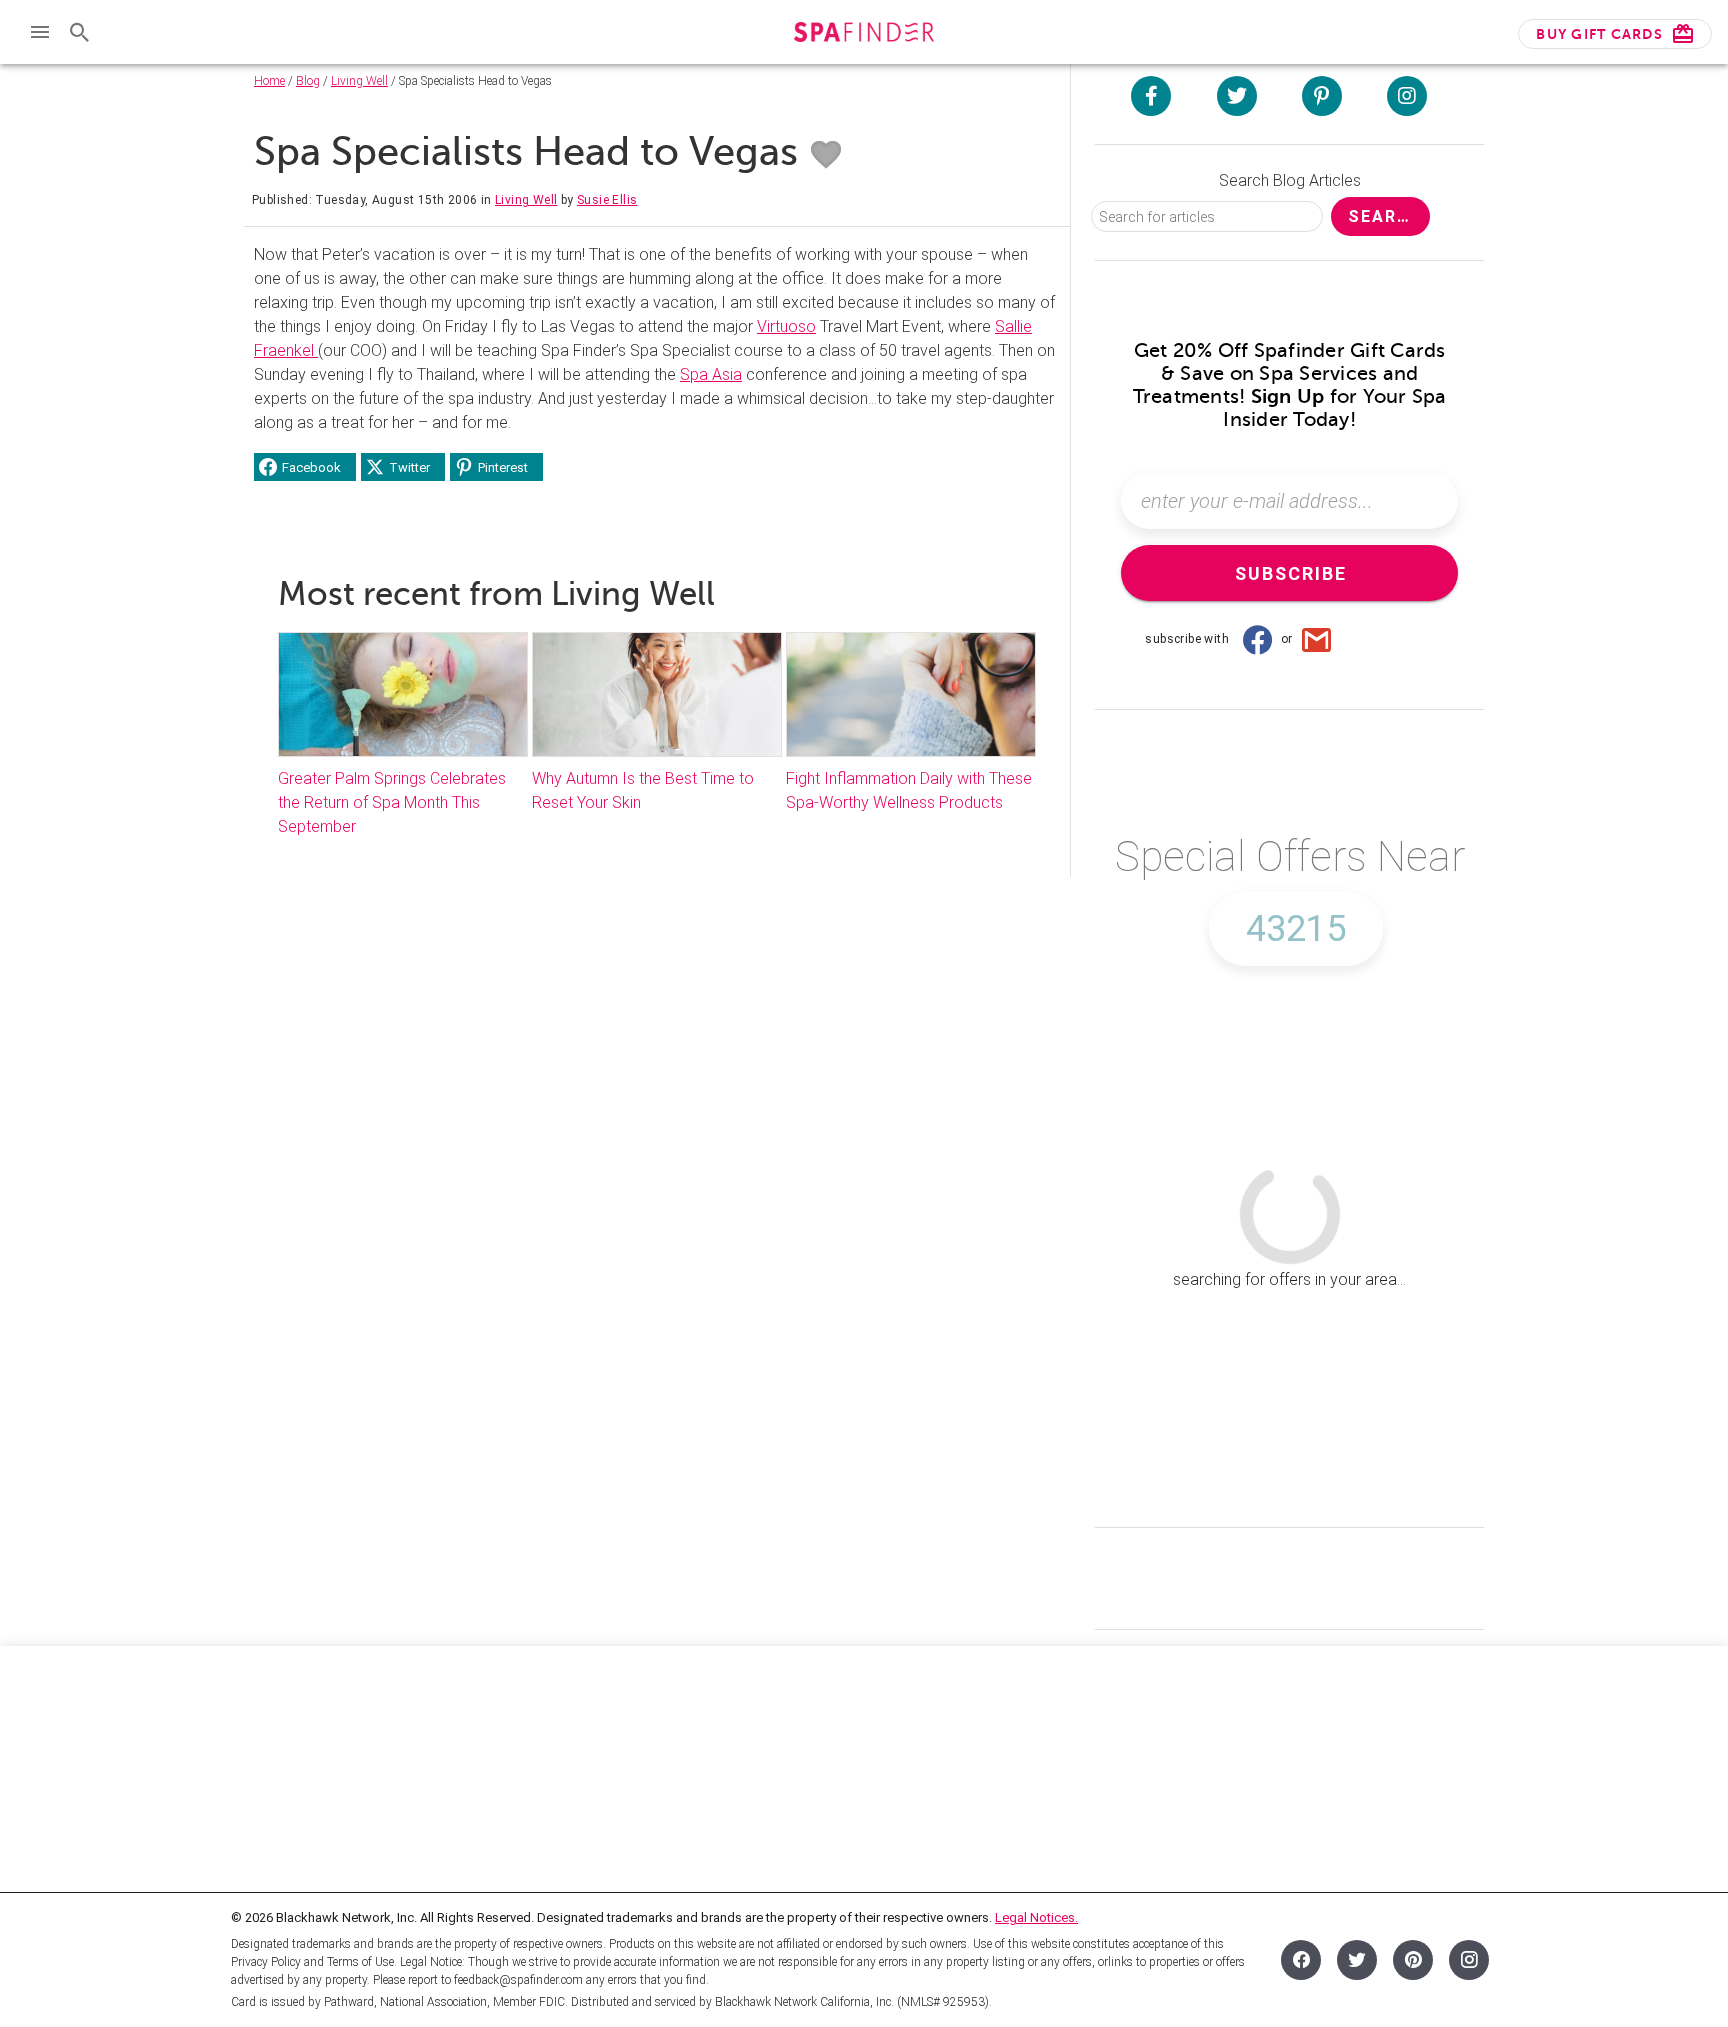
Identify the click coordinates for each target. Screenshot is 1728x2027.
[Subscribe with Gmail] (1317, 639)
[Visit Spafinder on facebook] (1151, 96)
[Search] (80, 32)
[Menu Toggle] (40, 32)
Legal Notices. (1036, 1917)
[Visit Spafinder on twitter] (1237, 96)
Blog (308, 81)
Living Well (359, 81)
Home (269, 81)
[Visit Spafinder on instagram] (1407, 96)
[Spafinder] (863, 34)
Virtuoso (786, 326)
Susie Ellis (607, 200)
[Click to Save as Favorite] (826, 155)
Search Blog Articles (1290, 180)
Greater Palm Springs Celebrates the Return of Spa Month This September (392, 802)
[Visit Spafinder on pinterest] (1322, 96)
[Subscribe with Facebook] (1257, 639)
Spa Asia (711, 374)
